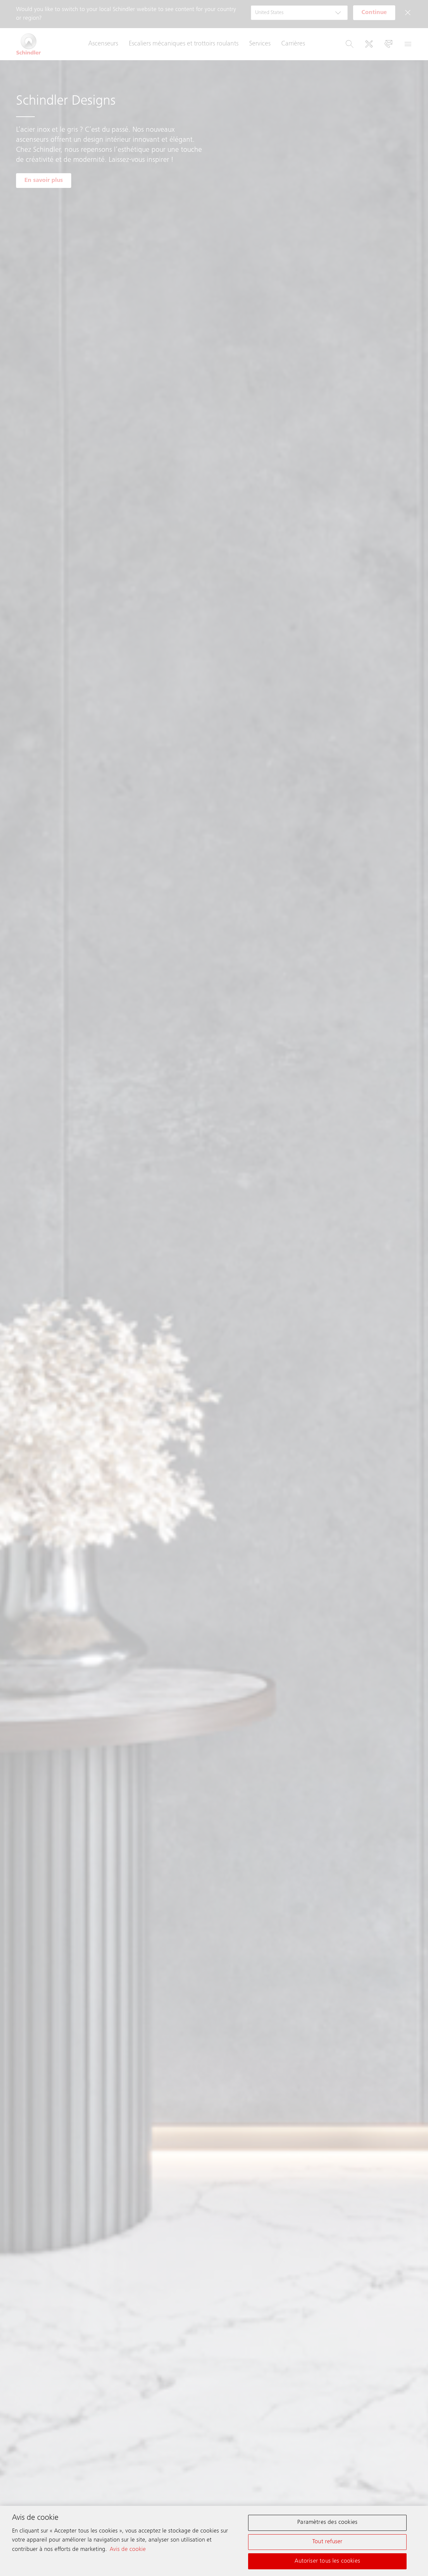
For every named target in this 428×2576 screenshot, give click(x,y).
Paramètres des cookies (327, 2523)
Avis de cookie (128, 2549)
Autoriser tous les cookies (327, 2561)
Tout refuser (327, 2542)
